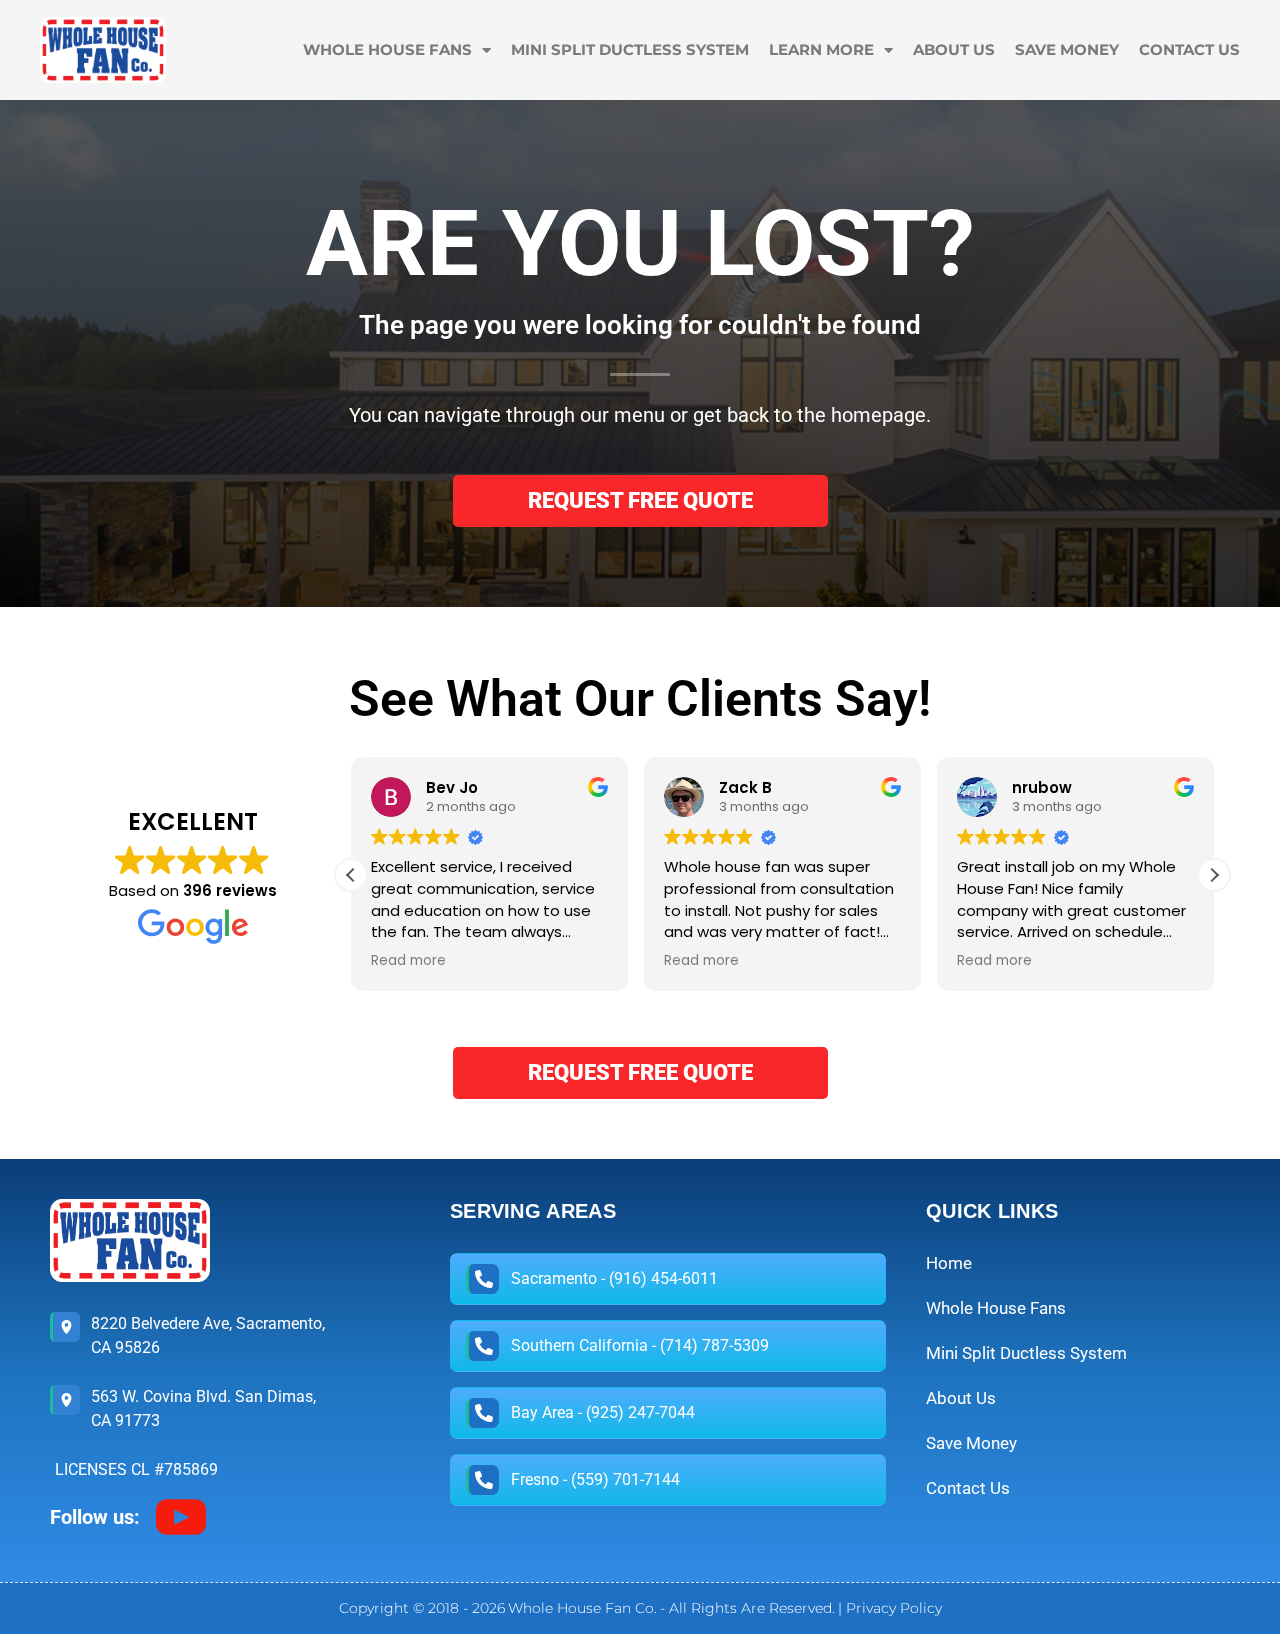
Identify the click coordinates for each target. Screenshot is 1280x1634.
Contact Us (1189, 49)
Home (949, 1263)
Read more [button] (408, 961)
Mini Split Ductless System (630, 49)
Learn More (821, 49)
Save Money (1067, 49)
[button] (1214, 875)
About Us (954, 49)
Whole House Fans (387, 49)
